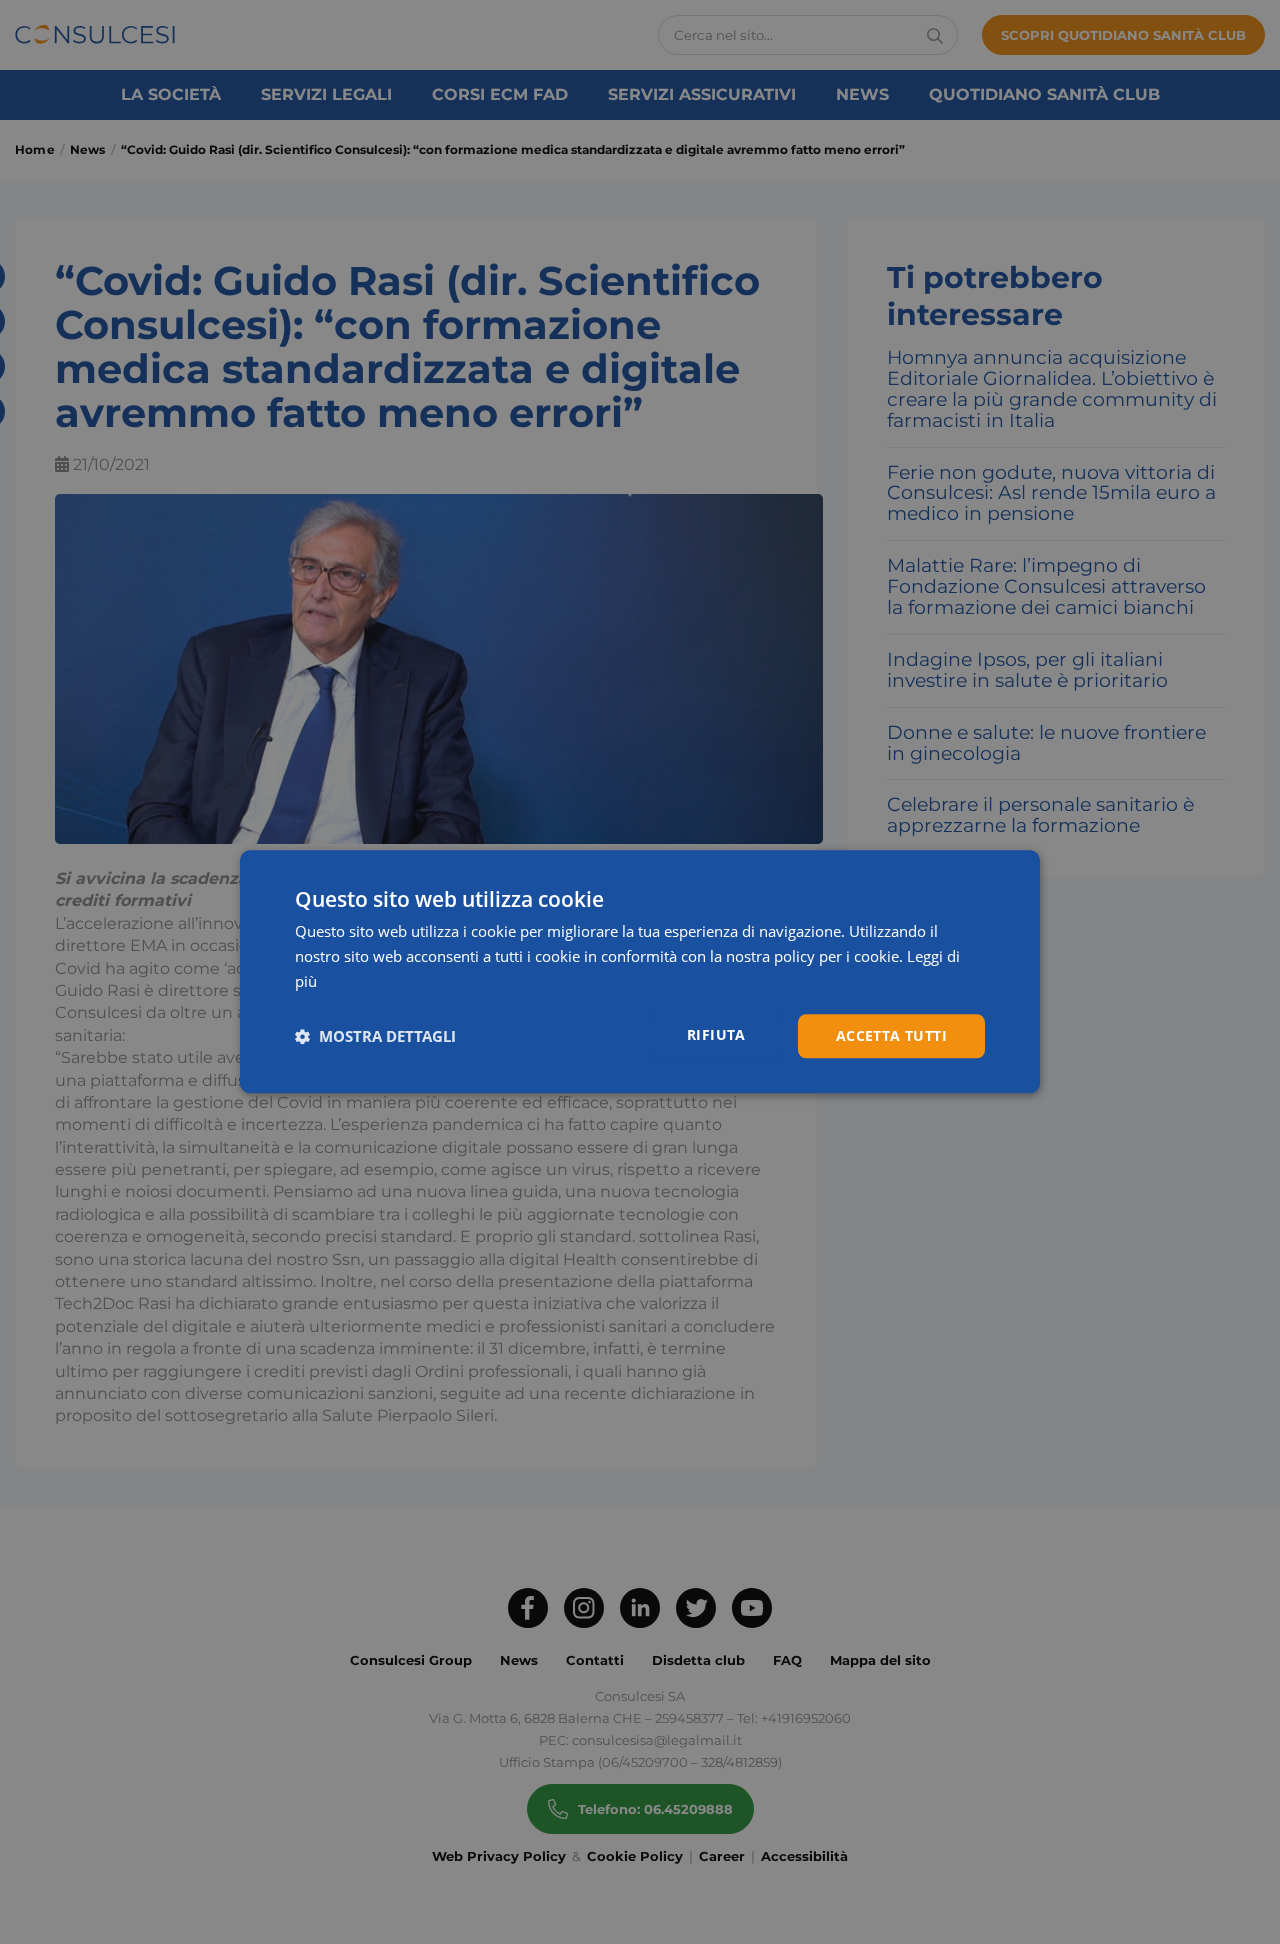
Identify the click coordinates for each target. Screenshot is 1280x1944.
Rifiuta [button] (716, 1034)
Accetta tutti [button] (891, 1035)
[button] (375, 1036)
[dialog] (640, 971)
